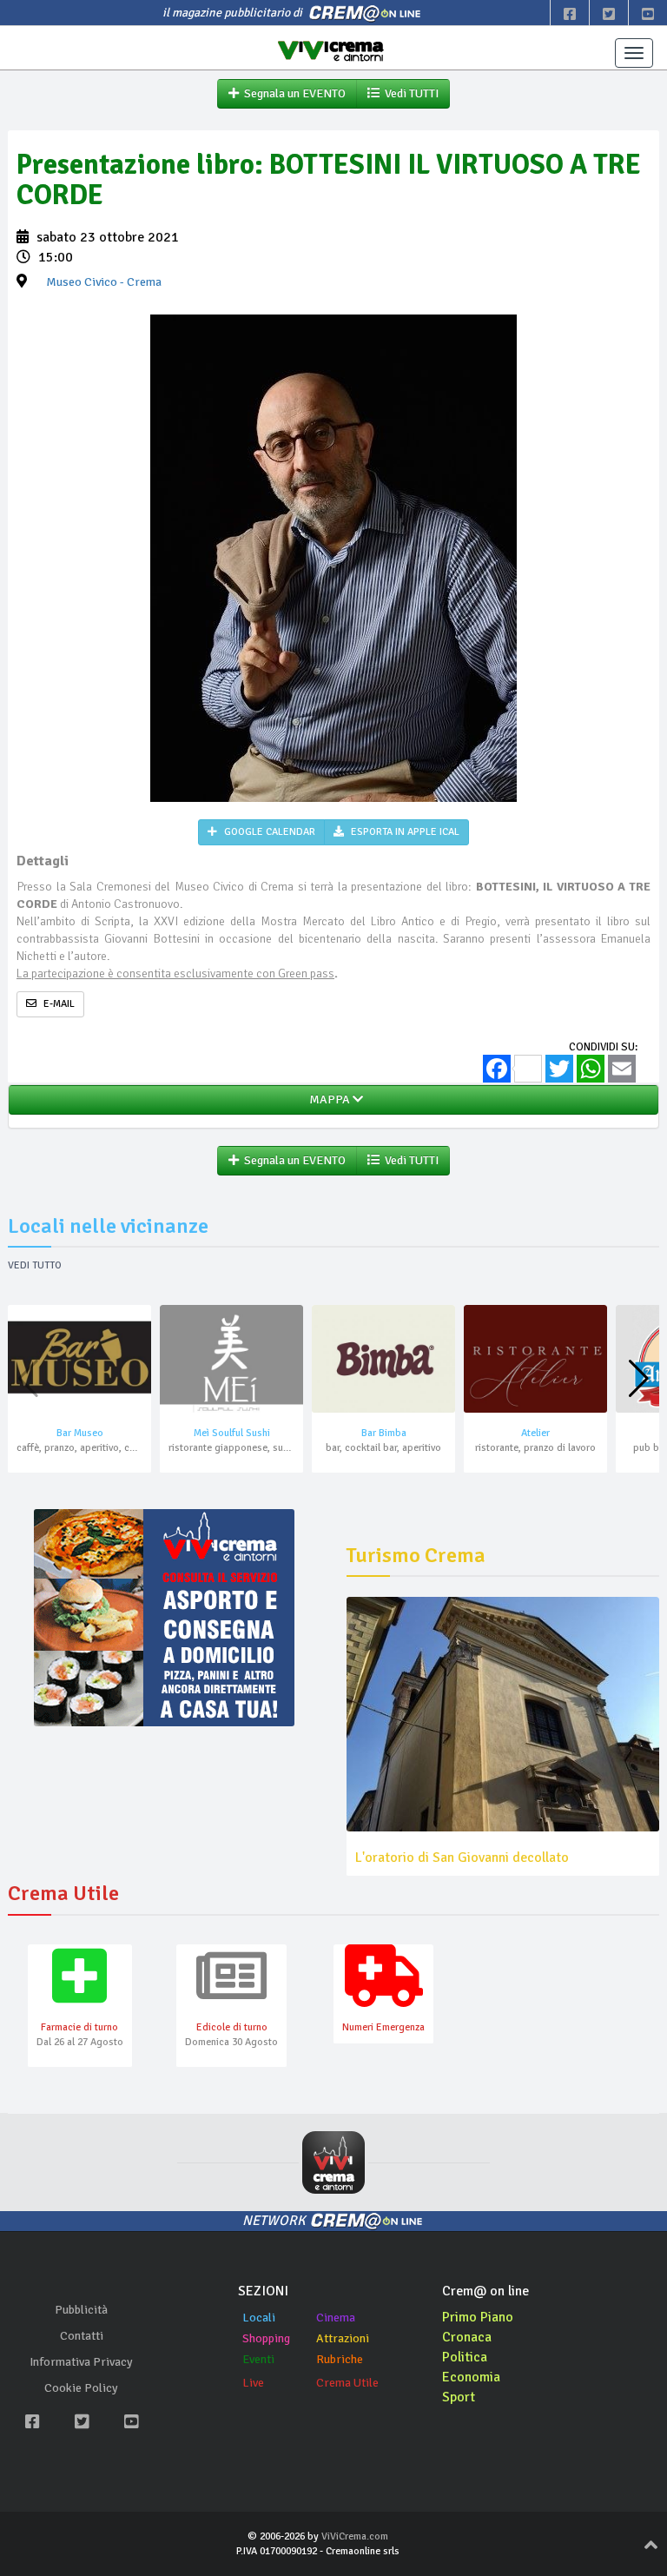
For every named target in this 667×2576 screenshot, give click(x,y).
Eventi (258, 2359)
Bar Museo (80, 1433)
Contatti (82, 2336)
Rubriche (340, 2359)
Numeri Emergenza (383, 2027)
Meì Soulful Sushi (232, 1433)
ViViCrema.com (355, 2536)
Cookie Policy (81, 2388)
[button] (639, 1379)
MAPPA (328, 1099)
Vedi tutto (35, 1265)
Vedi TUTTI (409, 93)
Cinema (336, 2318)
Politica (465, 2357)
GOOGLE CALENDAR (268, 832)
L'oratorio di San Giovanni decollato (462, 1858)
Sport (459, 2397)
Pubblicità (81, 2310)
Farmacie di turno (79, 2027)
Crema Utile (347, 2383)
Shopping (266, 2338)
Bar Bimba (384, 1433)
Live (253, 2383)
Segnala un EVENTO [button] (292, 93)
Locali (259, 2318)
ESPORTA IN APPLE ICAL (404, 832)
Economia (471, 2377)
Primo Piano (478, 2317)
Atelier (535, 1433)
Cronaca (467, 2337)
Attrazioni (343, 2338)
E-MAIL (58, 1004)
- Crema (104, 282)
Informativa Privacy (81, 2362)
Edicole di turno (232, 2027)
